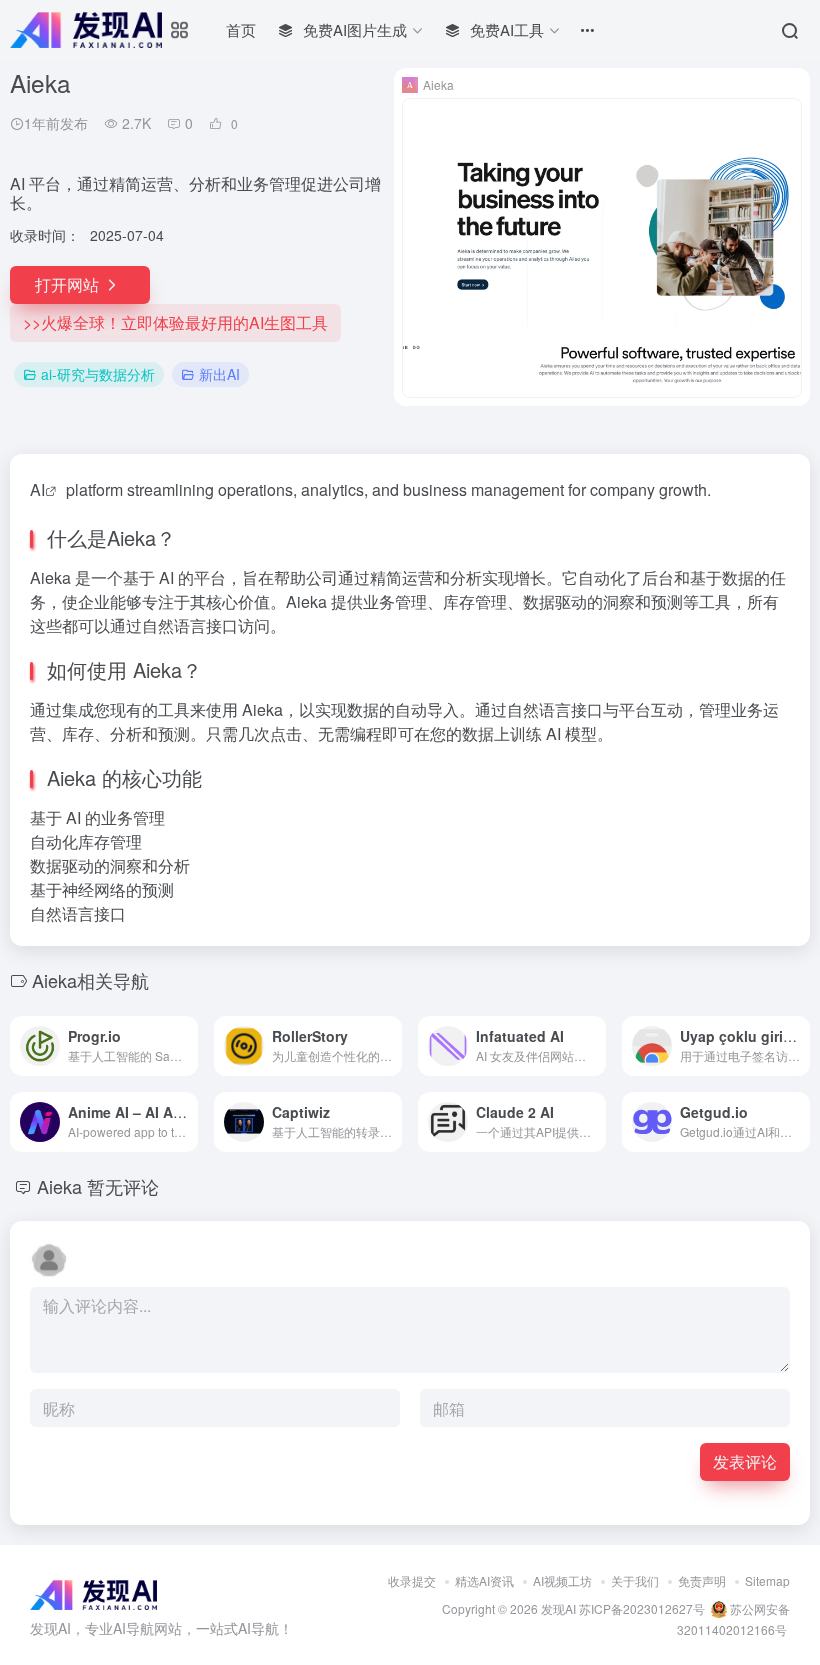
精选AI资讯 (484, 1580)
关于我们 (635, 1580)
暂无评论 (123, 1186)
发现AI (558, 1608)
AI (37, 489)
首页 (241, 29)
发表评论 (745, 1461)
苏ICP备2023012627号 (642, 1608)
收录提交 (412, 1580)
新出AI (219, 374)
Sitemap (767, 1580)
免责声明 (702, 1580)
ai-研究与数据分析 (98, 374)
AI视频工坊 (562, 1580)
